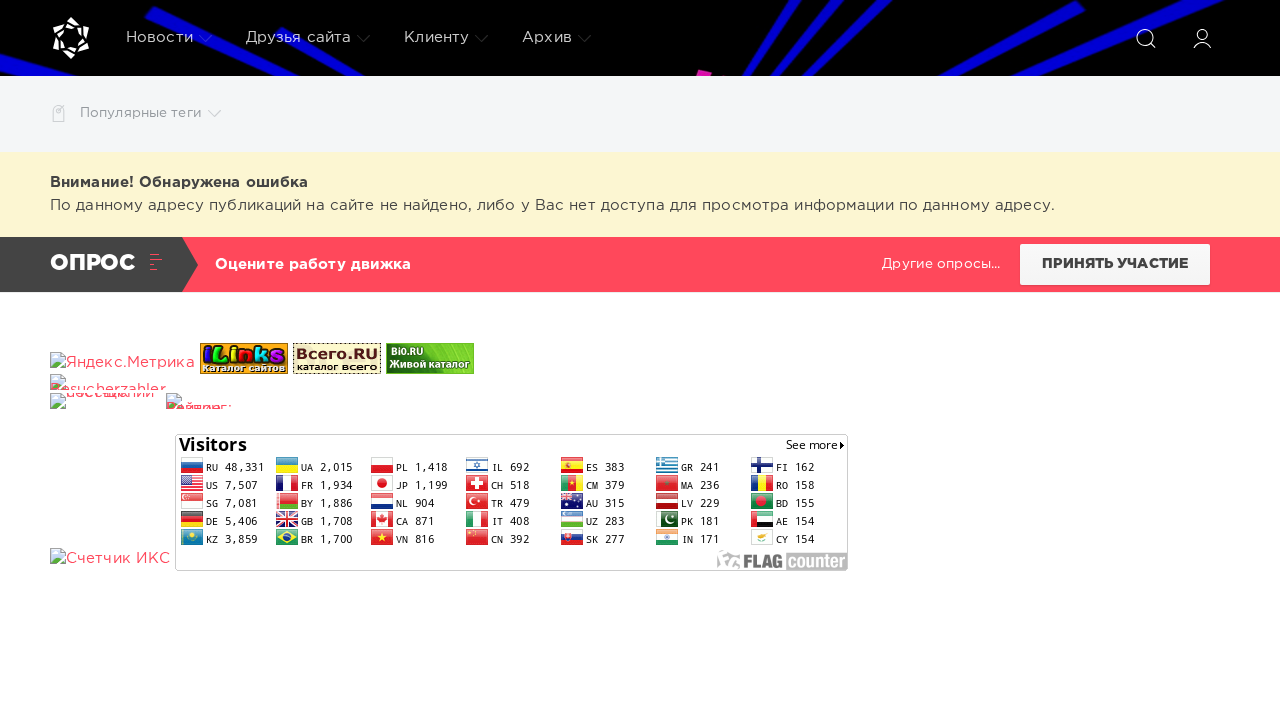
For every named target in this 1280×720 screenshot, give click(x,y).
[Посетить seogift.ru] (110, 558)
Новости (159, 37)
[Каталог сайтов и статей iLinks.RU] (244, 362)
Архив (547, 37)
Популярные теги (141, 113)
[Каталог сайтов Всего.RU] (337, 362)
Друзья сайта (298, 37)
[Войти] (1202, 38)
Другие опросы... (941, 264)
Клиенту (436, 37)
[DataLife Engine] (71, 38)
